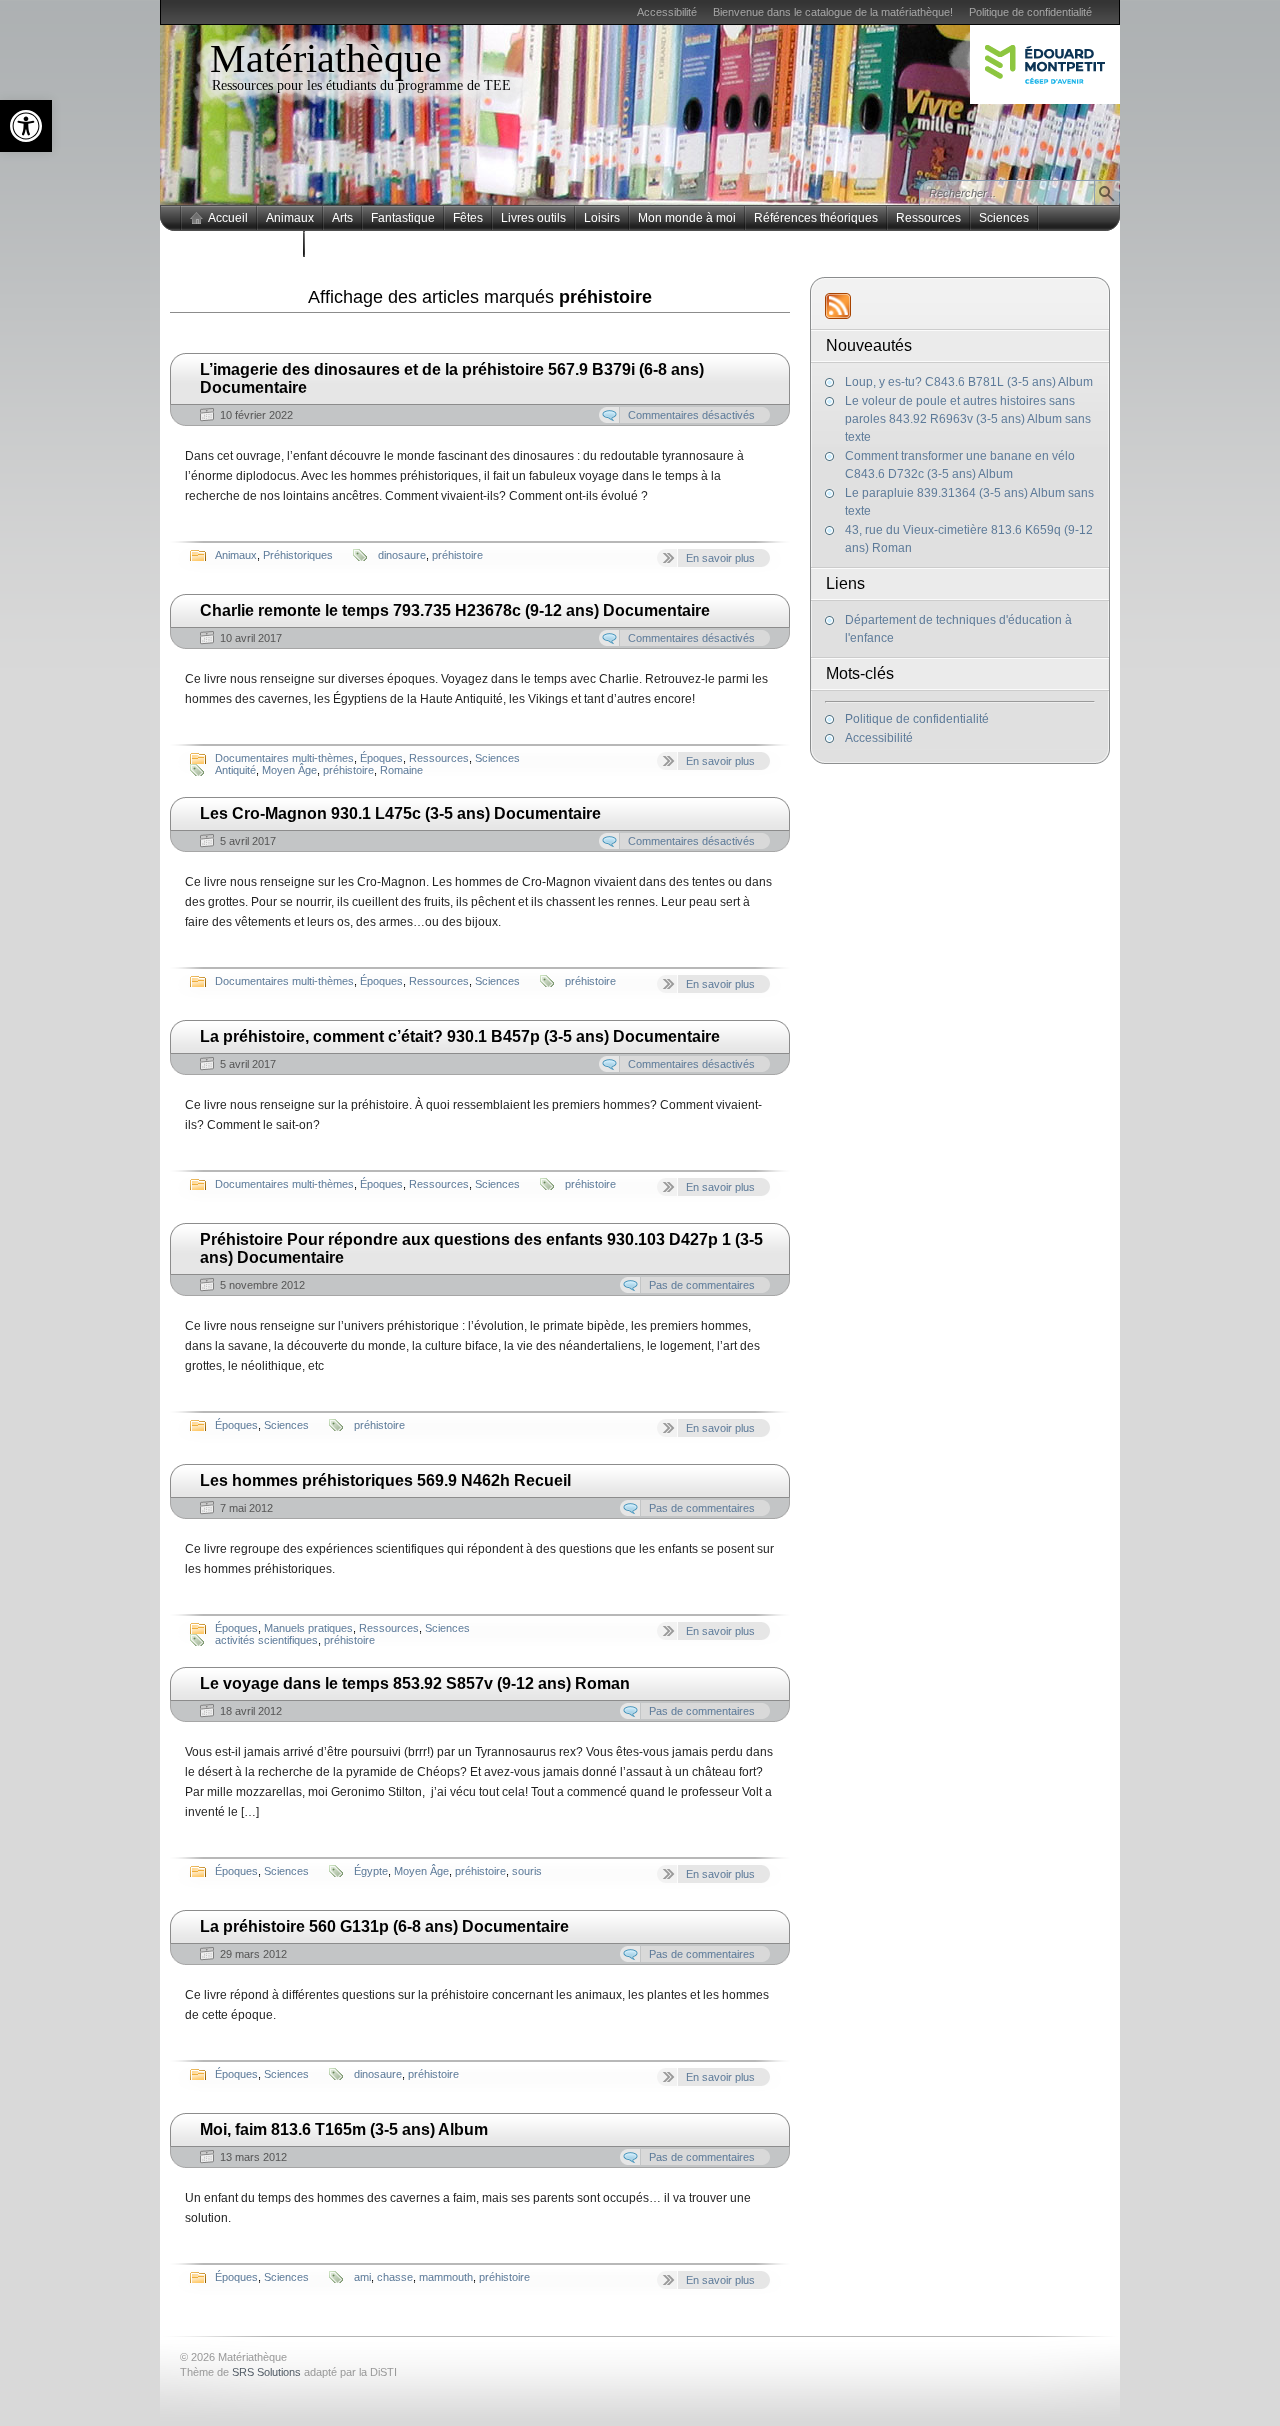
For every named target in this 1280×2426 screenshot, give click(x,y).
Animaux (290, 218)
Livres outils (533, 218)
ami (362, 2277)
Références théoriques (816, 218)
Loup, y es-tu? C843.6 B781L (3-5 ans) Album (969, 382)
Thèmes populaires (242, 244)
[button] (26, 126)
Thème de (240, 2372)
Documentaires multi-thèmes (284, 758)
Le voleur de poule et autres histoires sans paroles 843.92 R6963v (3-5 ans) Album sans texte (968, 419)
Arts (342, 218)
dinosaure (402, 555)
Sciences (1004, 218)
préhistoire (457, 555)
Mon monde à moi (687, 218)
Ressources (928, 218)
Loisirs (602, 218)
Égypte (371, 1871)
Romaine (401, 770)
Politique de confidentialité (1030, 12)
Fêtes (468, 218)
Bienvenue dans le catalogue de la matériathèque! (833, 12)
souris (527, 1871)
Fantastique (403, 218)
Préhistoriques (298, 555)
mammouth (446, 2277)
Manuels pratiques (308, 1628)
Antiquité (235, 770)
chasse (395, 2277)
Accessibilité (667, 12)
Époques (381, 758)
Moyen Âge (289, 770)
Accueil (228, 218)
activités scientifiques (266, 1640)
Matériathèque (326, 58)
